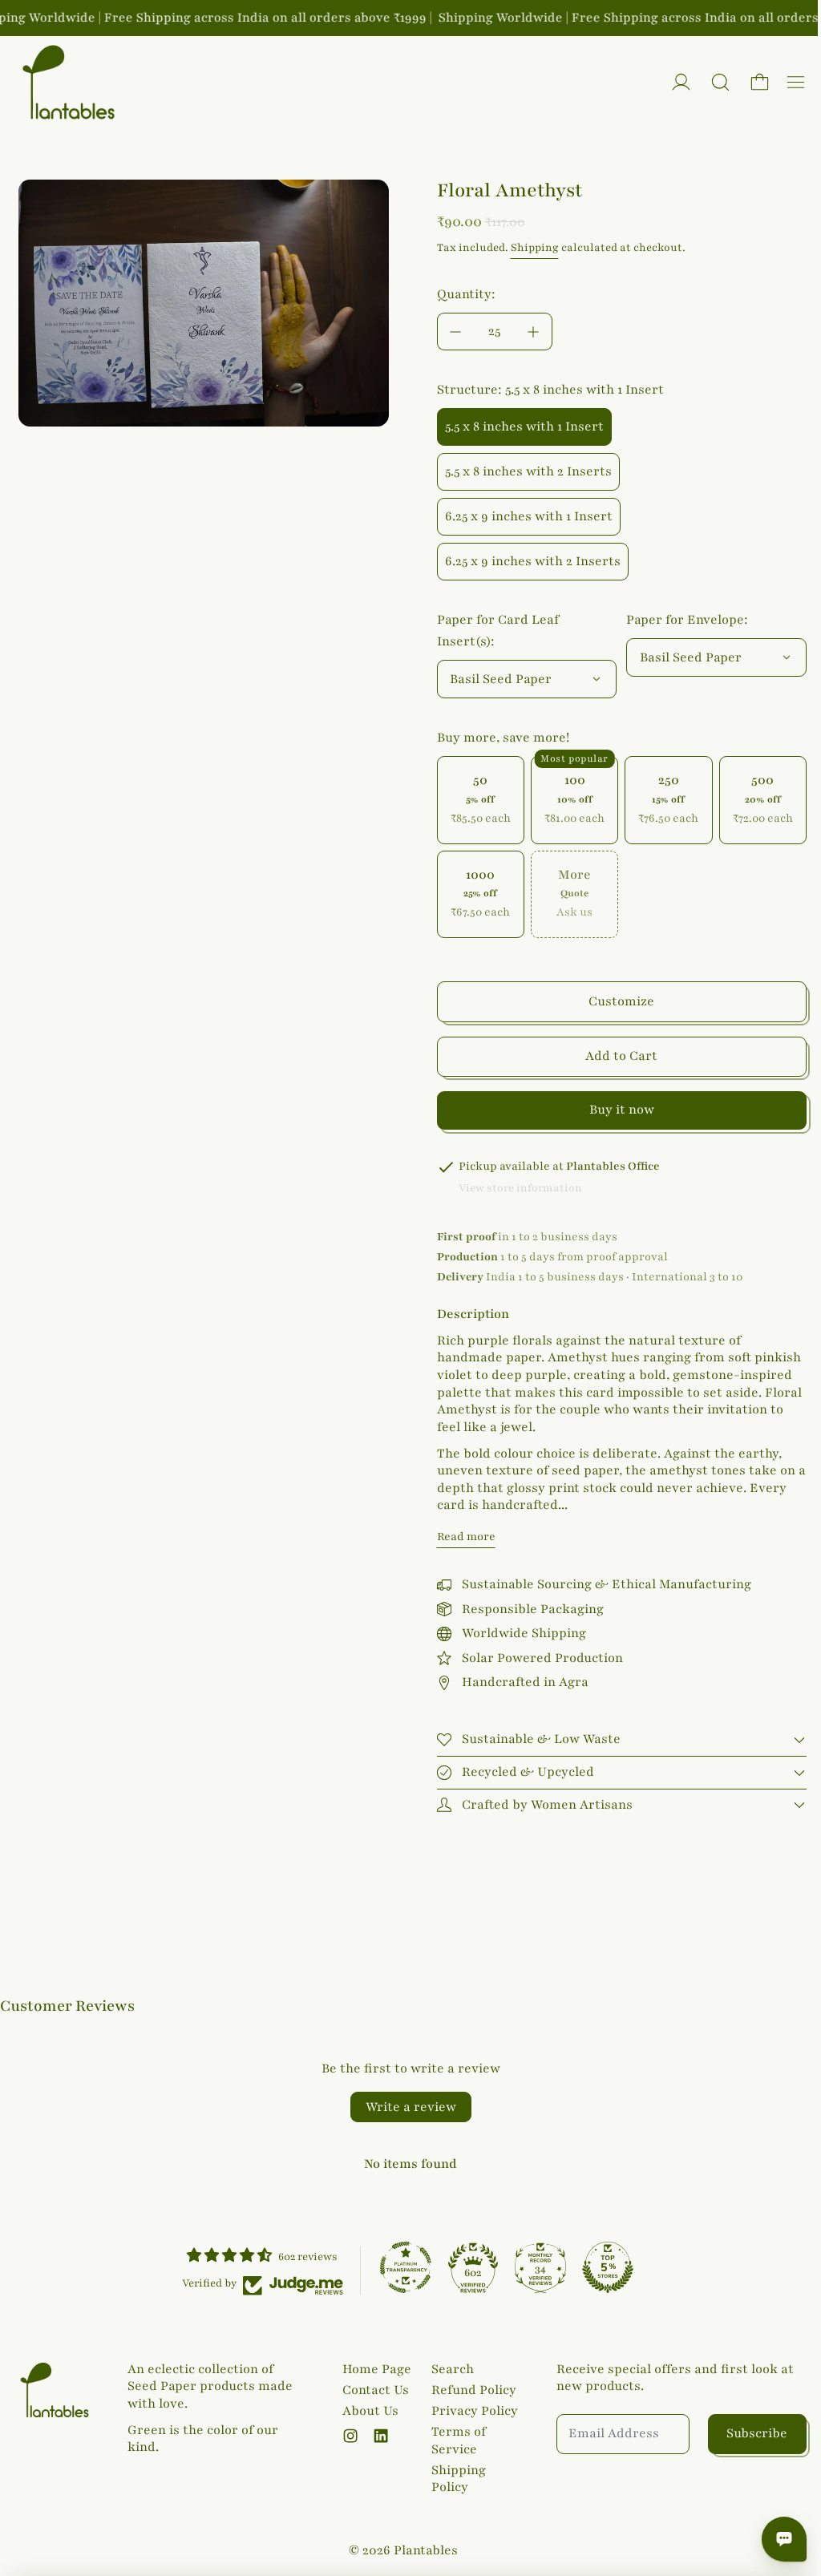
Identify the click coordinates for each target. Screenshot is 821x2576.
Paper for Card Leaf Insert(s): (498, 631)
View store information (520, 1188)
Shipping (535, 248)
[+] (534, 332)
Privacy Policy (471, 2411)
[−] (455, 332)
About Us (367, 2411)
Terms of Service (455, 2441)
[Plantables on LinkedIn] (378, 2436)
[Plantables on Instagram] (347, 2436)
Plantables (422, 2550)
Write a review (407, 2105)
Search (449, 2369)
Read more (466, 1537)
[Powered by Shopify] (681, 82)
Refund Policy (470, 2390)
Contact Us (372, 2390)
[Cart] (760, 82)
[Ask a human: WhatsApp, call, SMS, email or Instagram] (776, 2539)
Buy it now (622, 1110)
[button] (720, 82)
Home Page (374, 2369)
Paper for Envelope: (687, 620)
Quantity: (466, 294)
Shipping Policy (455, 2479)
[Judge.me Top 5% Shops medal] (604, 2265)
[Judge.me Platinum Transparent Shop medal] (402, 2265)
